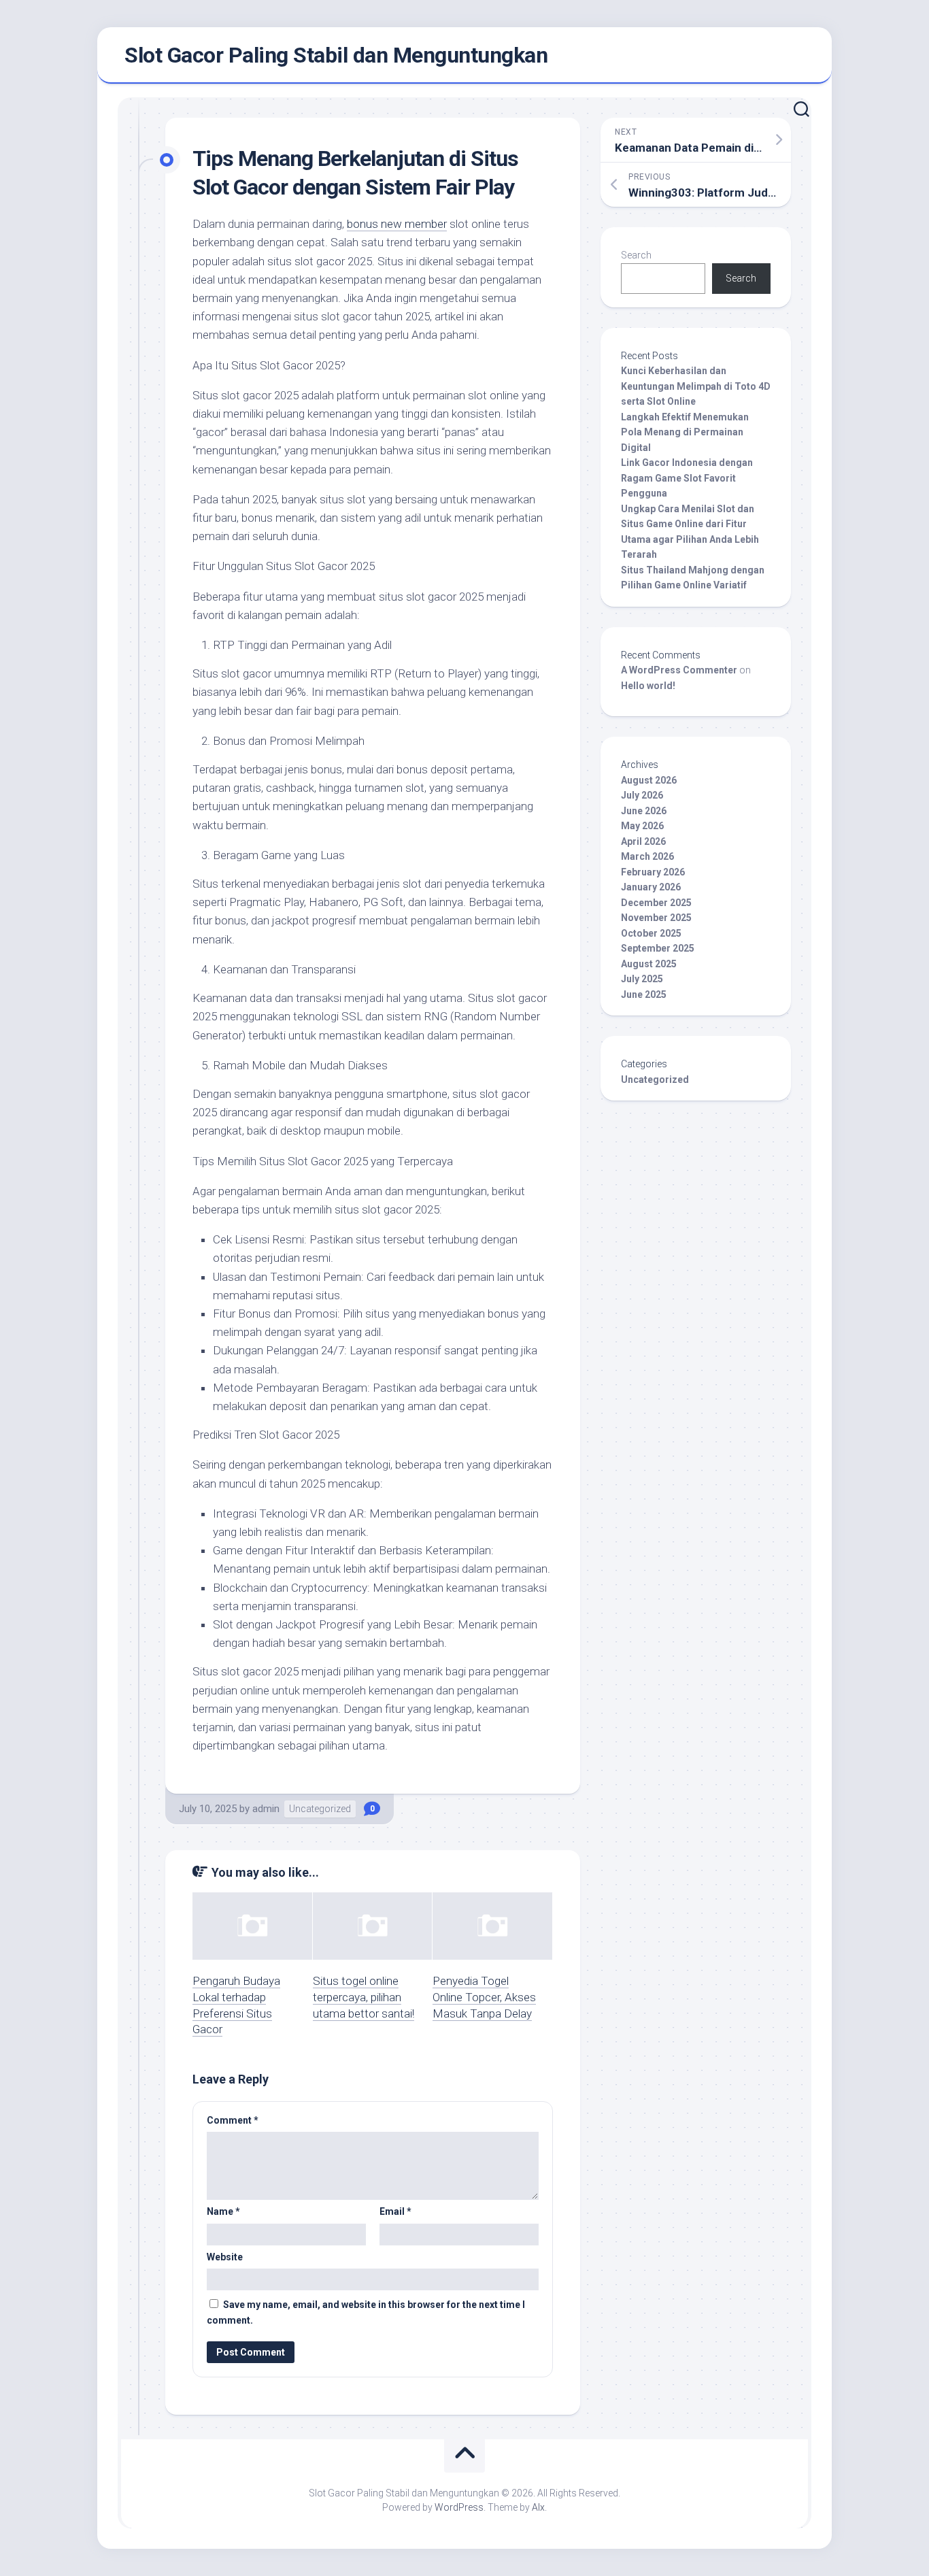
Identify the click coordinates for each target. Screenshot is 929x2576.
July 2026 (642, 795)
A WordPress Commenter (679, 670)
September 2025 (658, 948)
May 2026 (642, 826)
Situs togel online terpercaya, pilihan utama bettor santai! (364, 1997)
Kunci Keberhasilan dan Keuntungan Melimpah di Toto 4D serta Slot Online (696, 386)
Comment (233, 2120)
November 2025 (656, 918)
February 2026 (653, 872)
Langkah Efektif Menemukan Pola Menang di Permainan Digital (685, 432)
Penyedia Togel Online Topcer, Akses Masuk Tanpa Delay (484, 1997)
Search (636, 255)
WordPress (459, 2507)
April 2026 (643, 841)
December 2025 (656, 903)
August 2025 (649, 964)
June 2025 (644, 994)
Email (395, 2211)
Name (223, 2211)
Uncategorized (320, 1809)
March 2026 (647, 856)
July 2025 (642, 979)
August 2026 (649, 780)
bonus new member (397, 224)
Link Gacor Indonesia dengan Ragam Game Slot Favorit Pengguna (687, 478)
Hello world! (648, 686)
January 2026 (651, 887)
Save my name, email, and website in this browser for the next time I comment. (366, 2312)
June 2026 (644, 811)
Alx (538, 2507)
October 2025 (651, 933)
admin (266, 1809)
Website (225, 2257)
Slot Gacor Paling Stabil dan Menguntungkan (336, 55)
